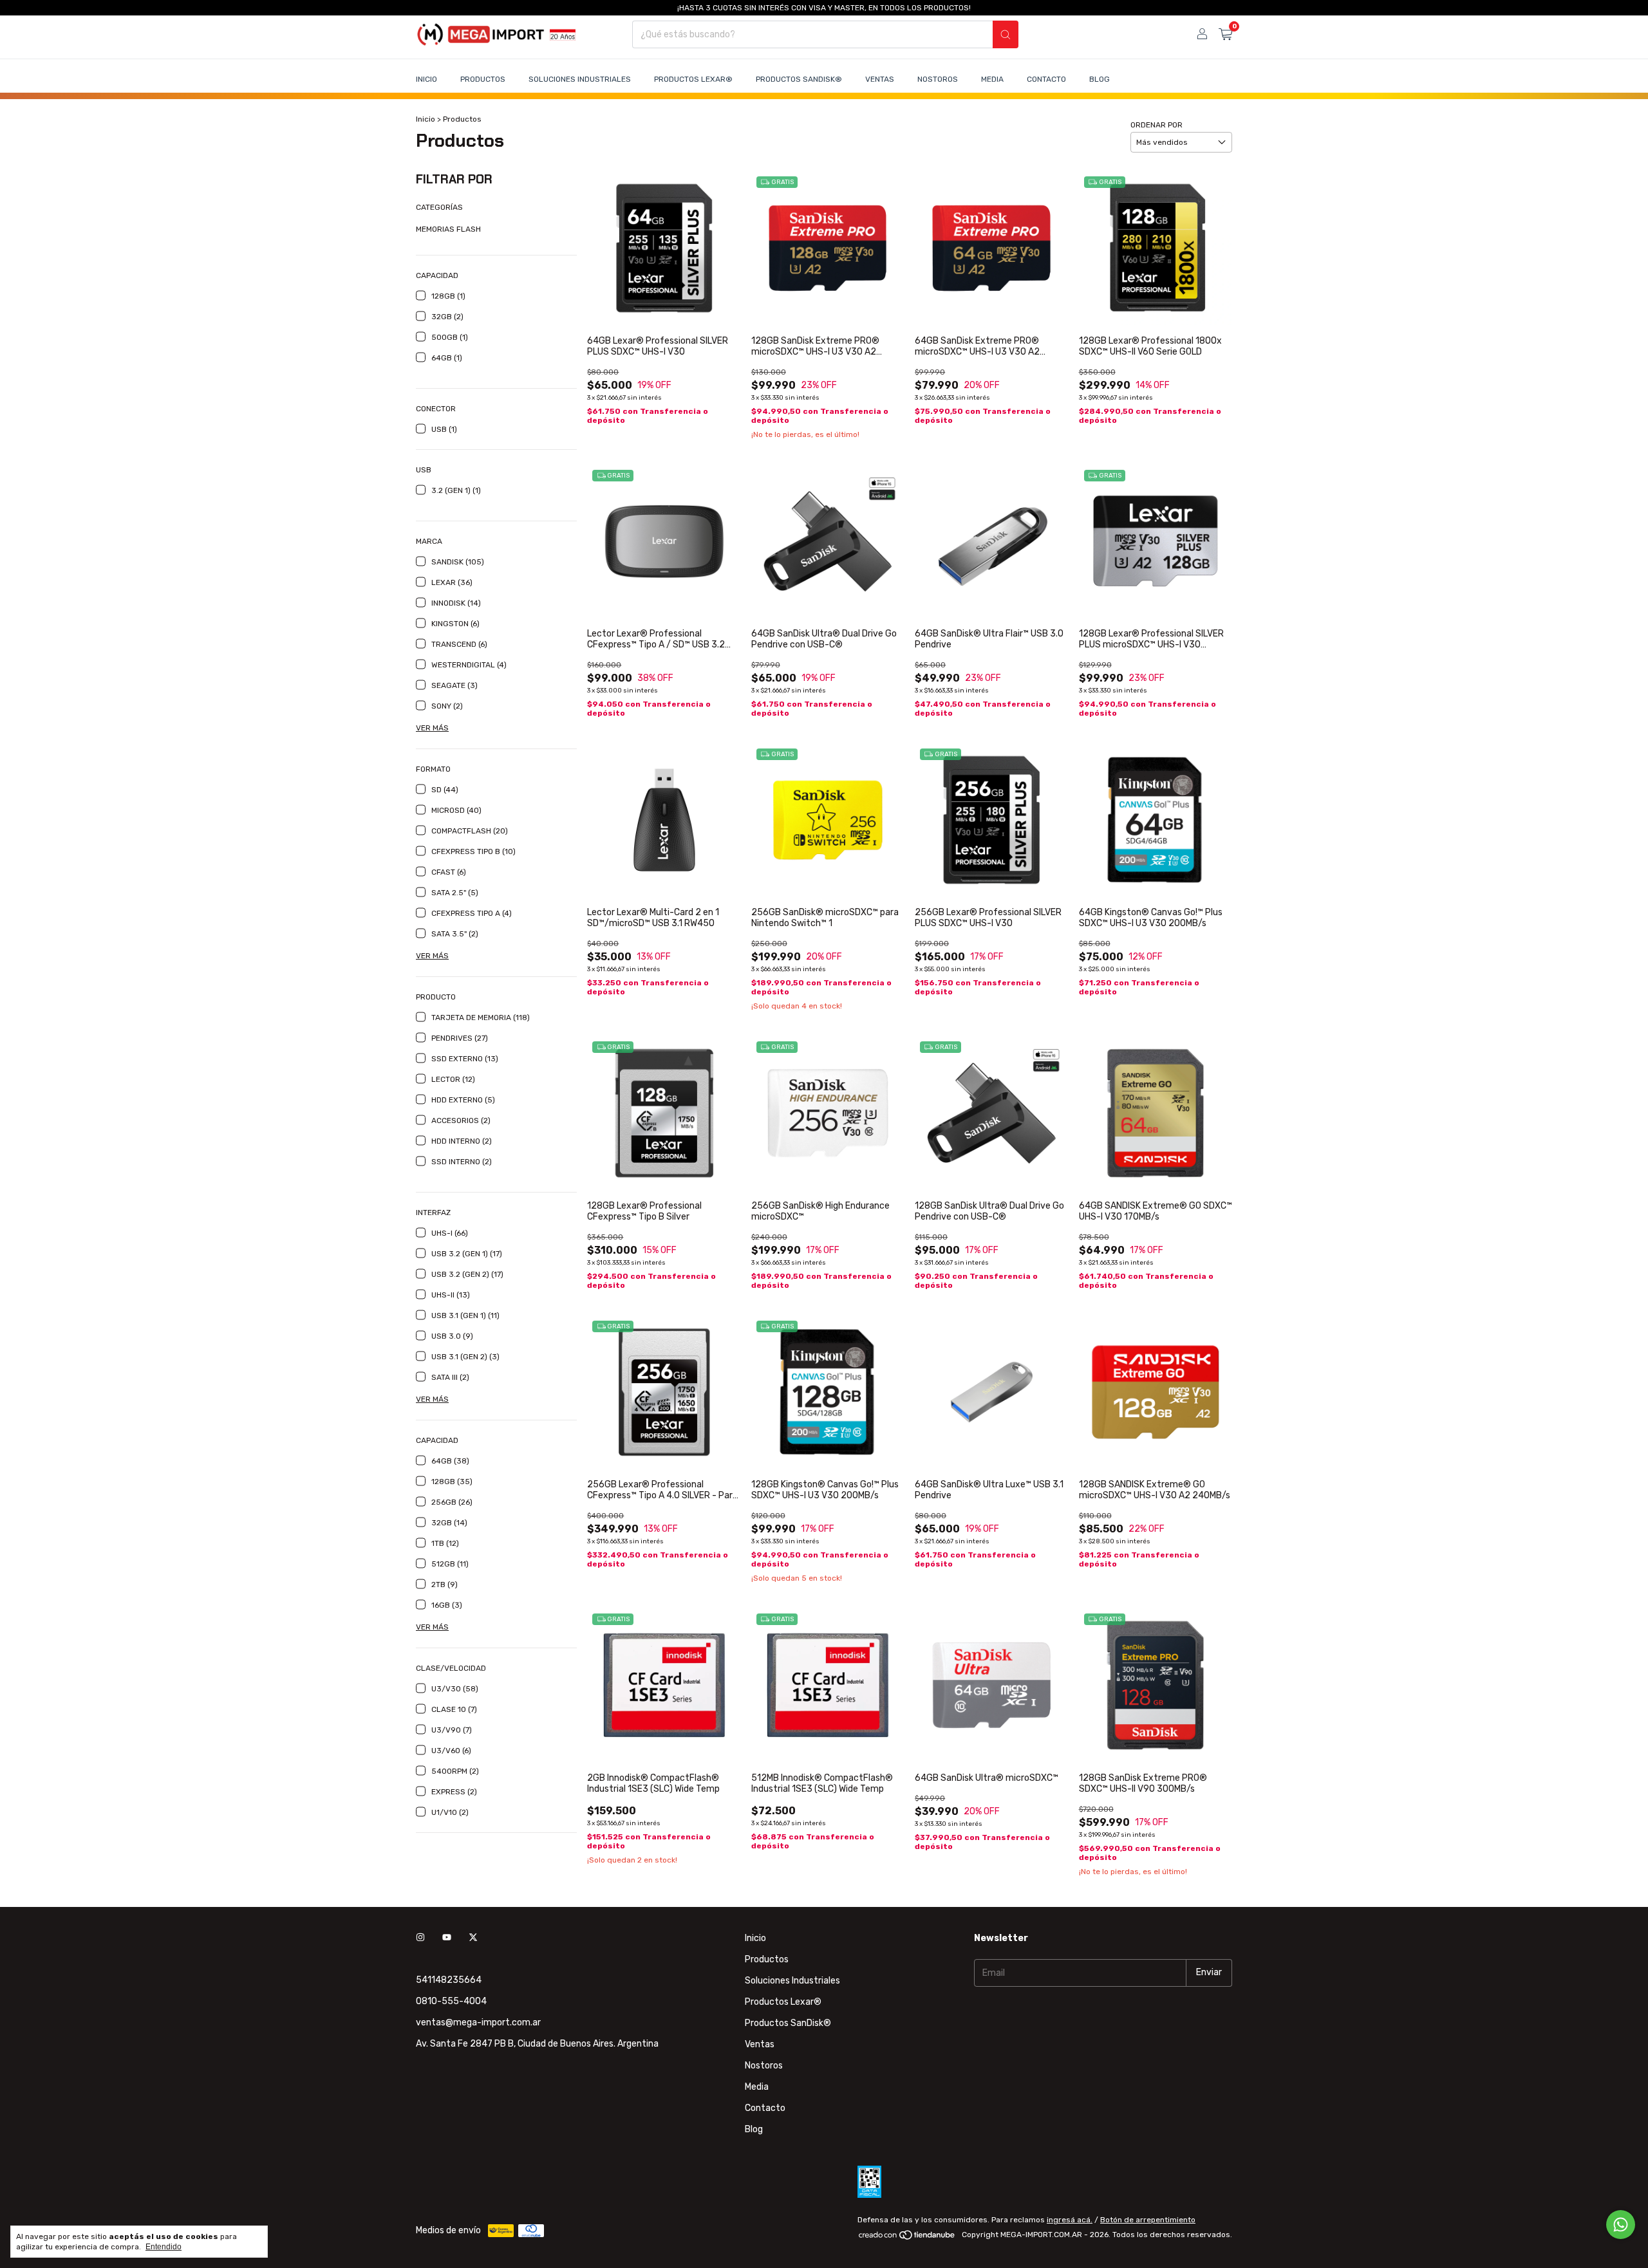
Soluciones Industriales (580, 79)
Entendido (164, 2247)
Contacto (1046, 79)
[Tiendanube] (907, 2238)
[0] (1225, 35)
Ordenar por (1156, 125)
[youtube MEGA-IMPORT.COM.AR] (447, 1938)
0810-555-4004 (451, 2001)
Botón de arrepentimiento (1148, 2220)
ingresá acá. (1070, 2220)
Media (992, 79)
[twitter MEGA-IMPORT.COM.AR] (473, 1938)
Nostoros (938, 79)
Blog (1100, 79)
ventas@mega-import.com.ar (478, 2022)
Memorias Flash (448, 229)
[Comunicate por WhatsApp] (1621, 2225)
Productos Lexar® (693, 79)
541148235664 (449, 1980)
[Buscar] (1006, 34)
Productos (483, 79)
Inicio (426, 79)
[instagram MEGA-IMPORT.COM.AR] (420, 1938)
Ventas (880, 79)
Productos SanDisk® (799, 79)
